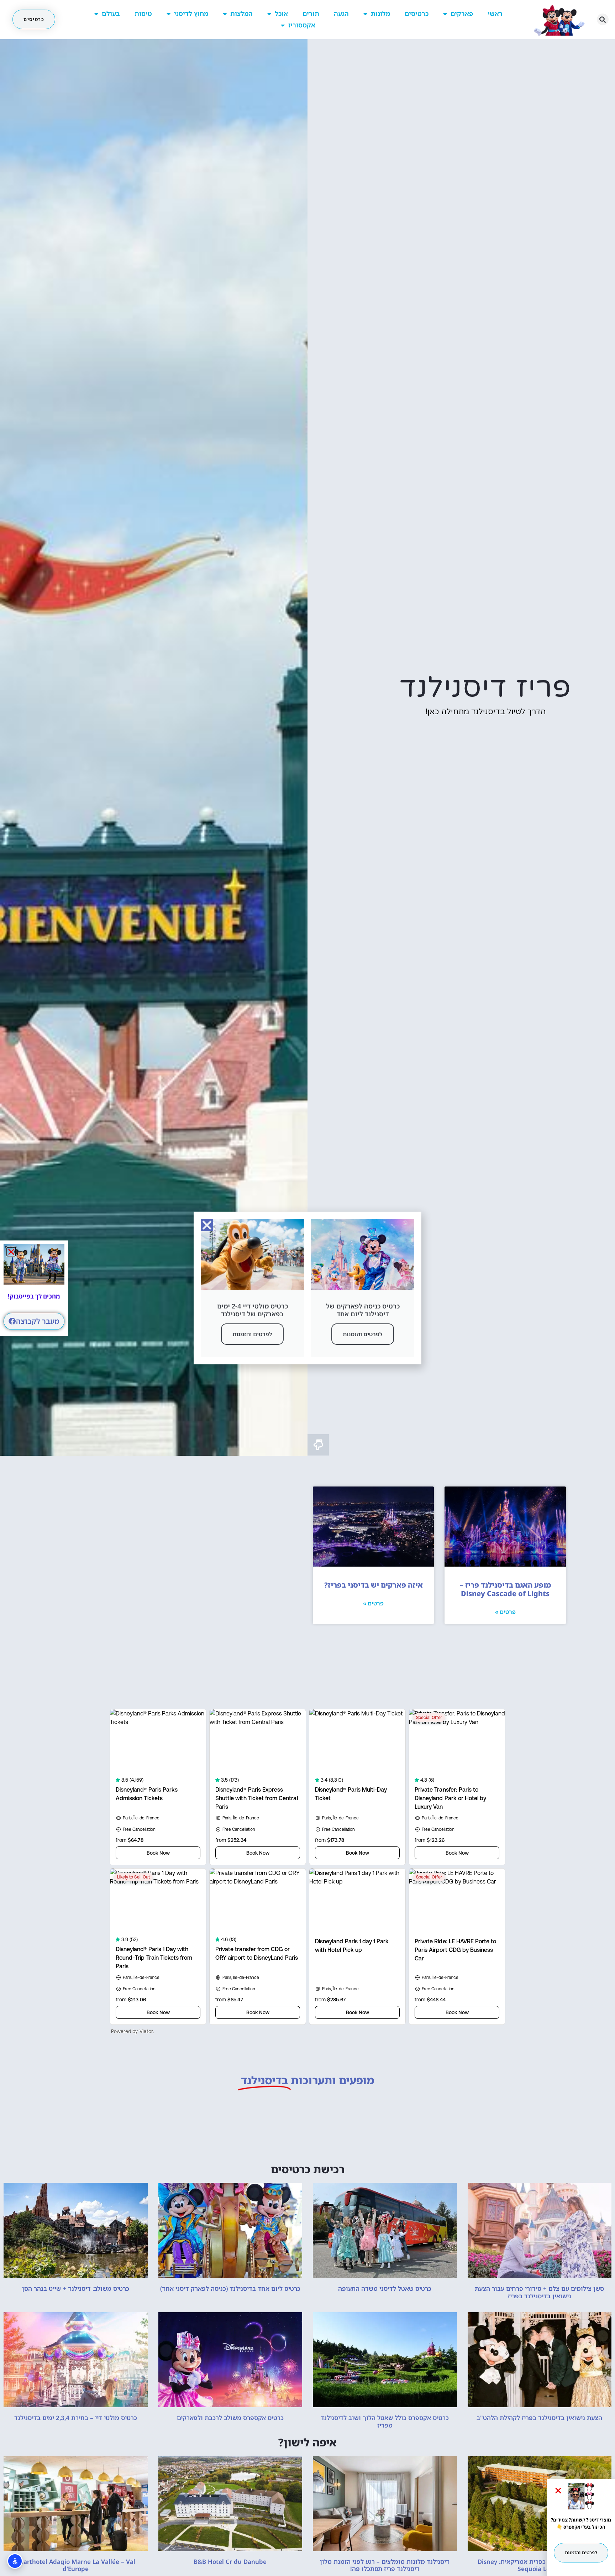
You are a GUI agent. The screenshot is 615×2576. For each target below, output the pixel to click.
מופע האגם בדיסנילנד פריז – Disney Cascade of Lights (505, 1589)
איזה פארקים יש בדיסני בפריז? (374, 1585)
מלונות (380, 14)
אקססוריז (302, 25)
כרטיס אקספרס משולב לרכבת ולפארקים (230, 2418)
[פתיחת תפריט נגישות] (15, 2561)
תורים (311, 14)
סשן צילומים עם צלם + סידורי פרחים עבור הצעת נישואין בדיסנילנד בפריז (539, 2292)
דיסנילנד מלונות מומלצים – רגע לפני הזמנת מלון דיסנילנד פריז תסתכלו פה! (385, 2565)
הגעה (341, 14)
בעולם (111, 14)
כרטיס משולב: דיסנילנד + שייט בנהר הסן (76, 2288)
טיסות (143, 14)
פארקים (462, 14)
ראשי (495, 14)
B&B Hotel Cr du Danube (230, 2562)
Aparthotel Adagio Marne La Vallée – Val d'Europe (75, 2565)
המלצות (241, 14)
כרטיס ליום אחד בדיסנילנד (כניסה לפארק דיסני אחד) (230, 2288)
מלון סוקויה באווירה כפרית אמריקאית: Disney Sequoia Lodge (539, 2565)
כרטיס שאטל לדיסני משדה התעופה (385, 2288)
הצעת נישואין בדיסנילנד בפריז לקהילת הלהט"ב (539, 2418)
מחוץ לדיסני (191, 14)
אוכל (281, 14)
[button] (603, 19)
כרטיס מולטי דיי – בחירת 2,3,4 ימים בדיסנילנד (76, 2418)
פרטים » (505, 1612)
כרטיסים (417, 14)
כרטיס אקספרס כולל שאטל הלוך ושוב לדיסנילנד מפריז (385, 2421)
